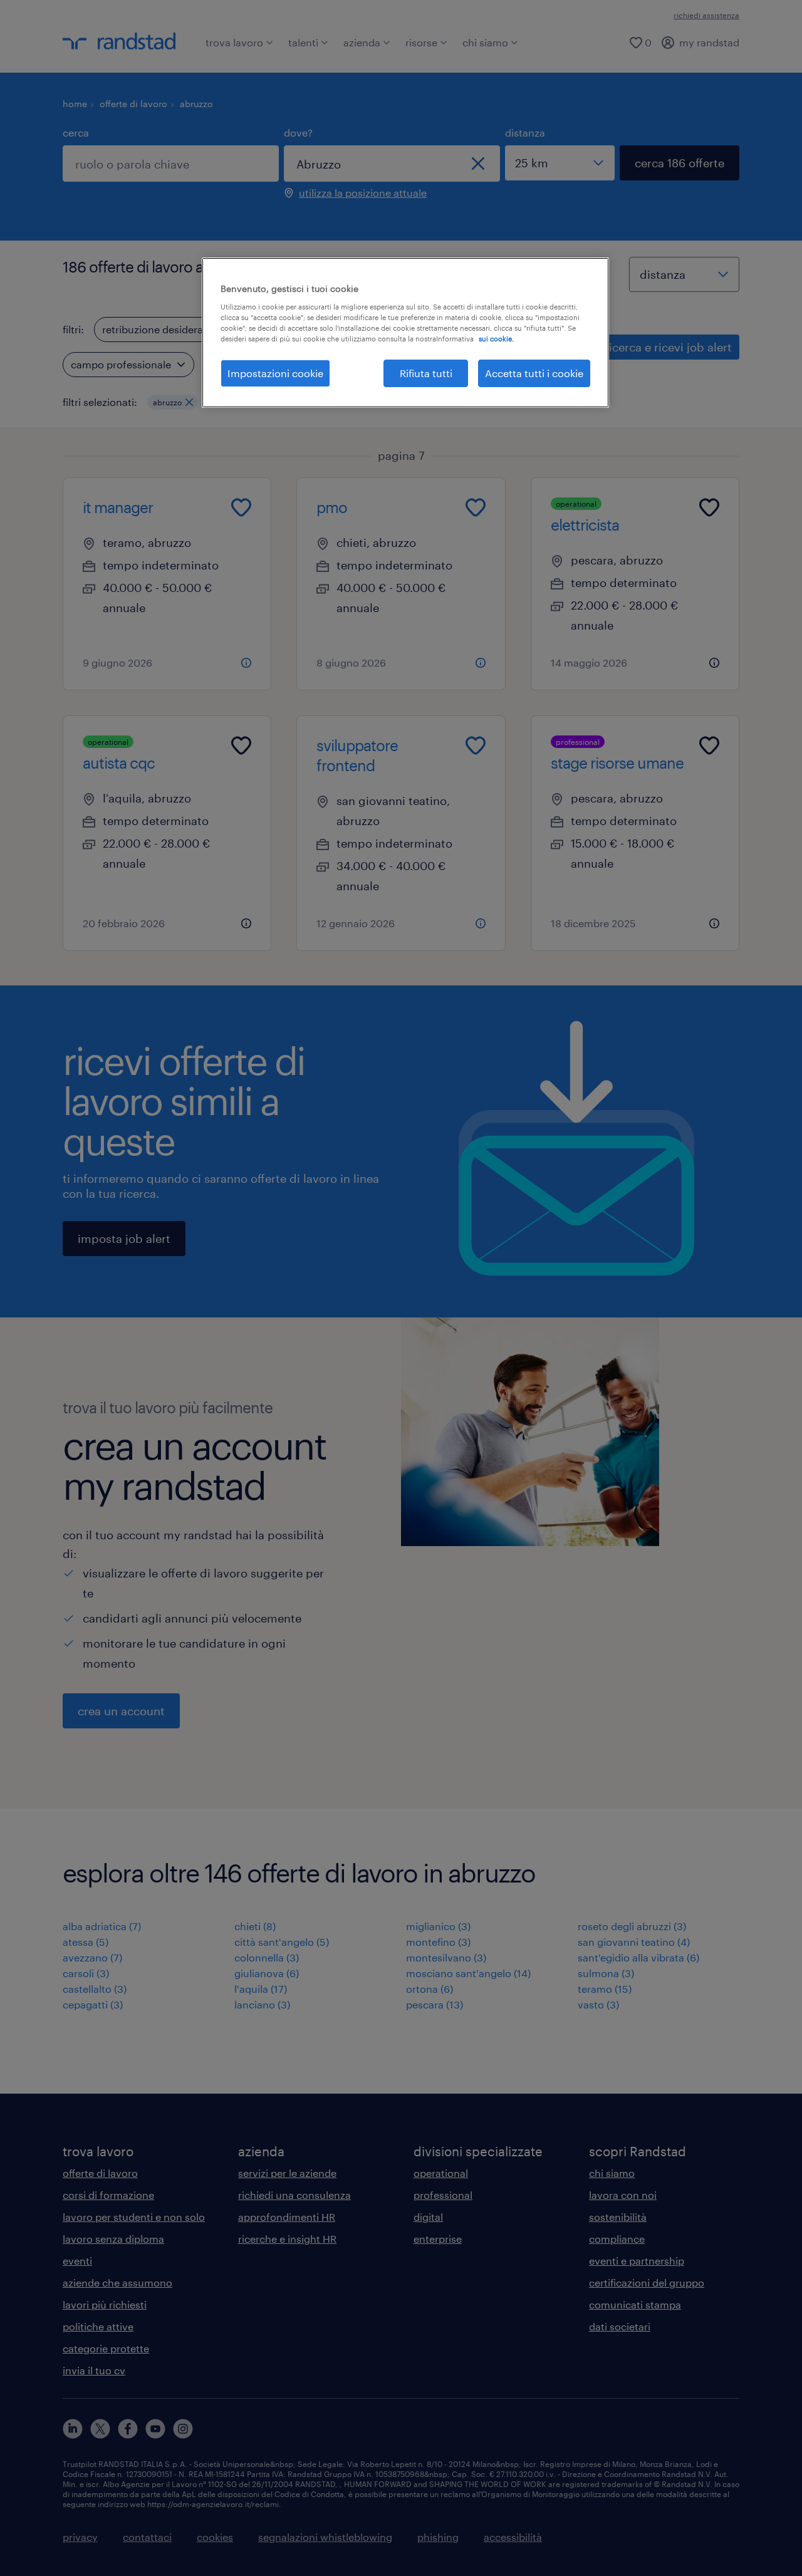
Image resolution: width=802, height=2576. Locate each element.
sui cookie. (496, 339)
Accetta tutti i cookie (534, 373)
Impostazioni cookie (275, 373)
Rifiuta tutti (426, 373)
